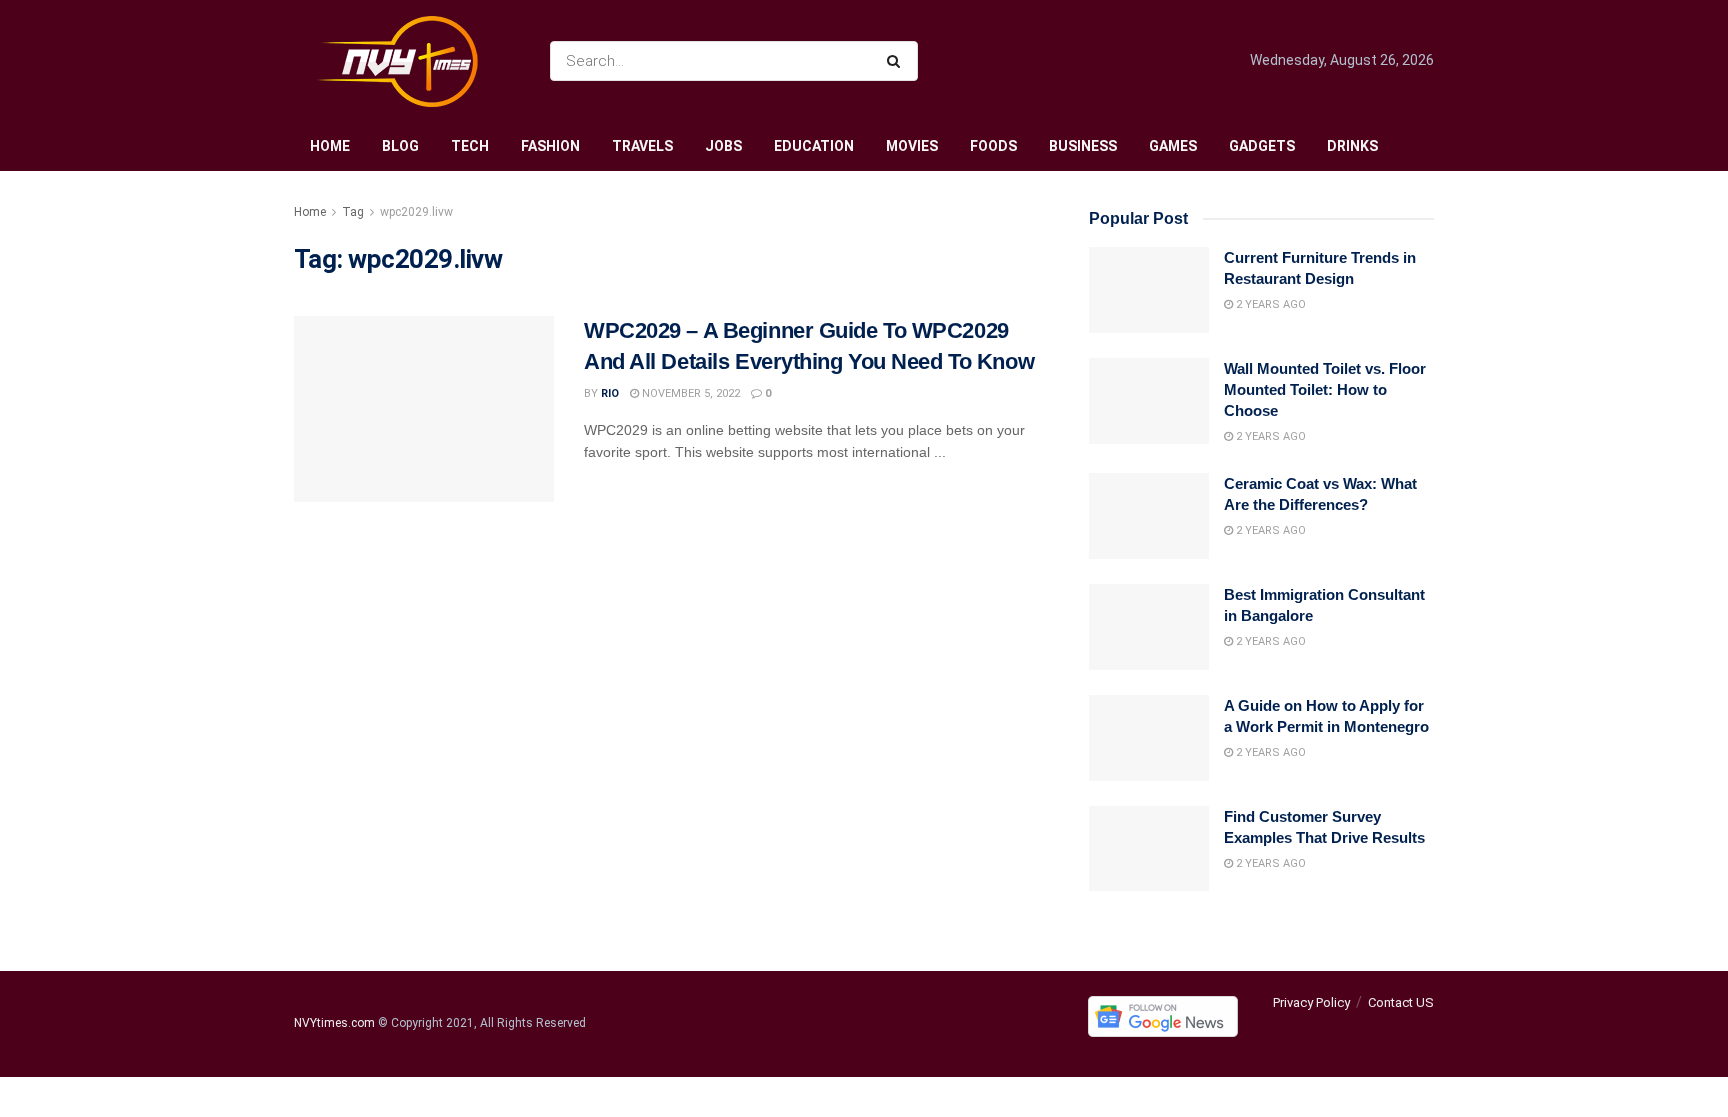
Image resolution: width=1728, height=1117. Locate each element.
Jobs (723, 146)
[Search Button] (897, 61)
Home (330, 146)
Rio (610, 393)
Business (1083, 146)
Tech (470, 146)
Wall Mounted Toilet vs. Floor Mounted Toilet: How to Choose (1325, 389)
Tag (353, 212)
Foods (993, 146)
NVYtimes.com (334, 1024)
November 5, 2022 (689, 393)
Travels (642, 146)
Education (814, 146)
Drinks (1352, 146)
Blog (400, 146)
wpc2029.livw (416, 212)
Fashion (550, 146)
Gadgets (1262, 146)
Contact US (1401, 1002)
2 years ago (1269, 304)
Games (1173, 146)
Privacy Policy (1311, 1002)
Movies (912, 146)
